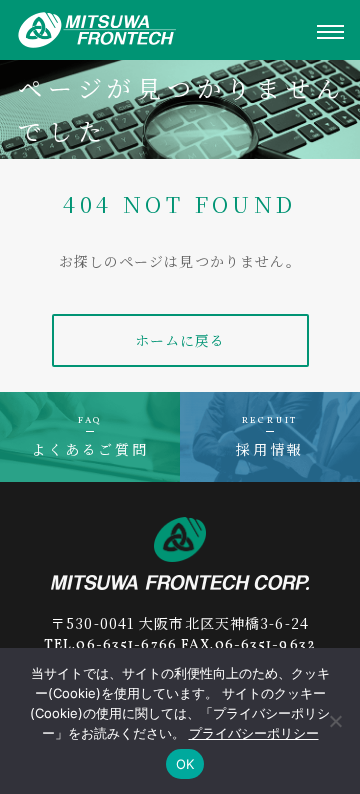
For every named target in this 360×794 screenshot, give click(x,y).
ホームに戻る (180, 340)
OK (185, 764)
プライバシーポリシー (254, 733)
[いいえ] (335, 721)
